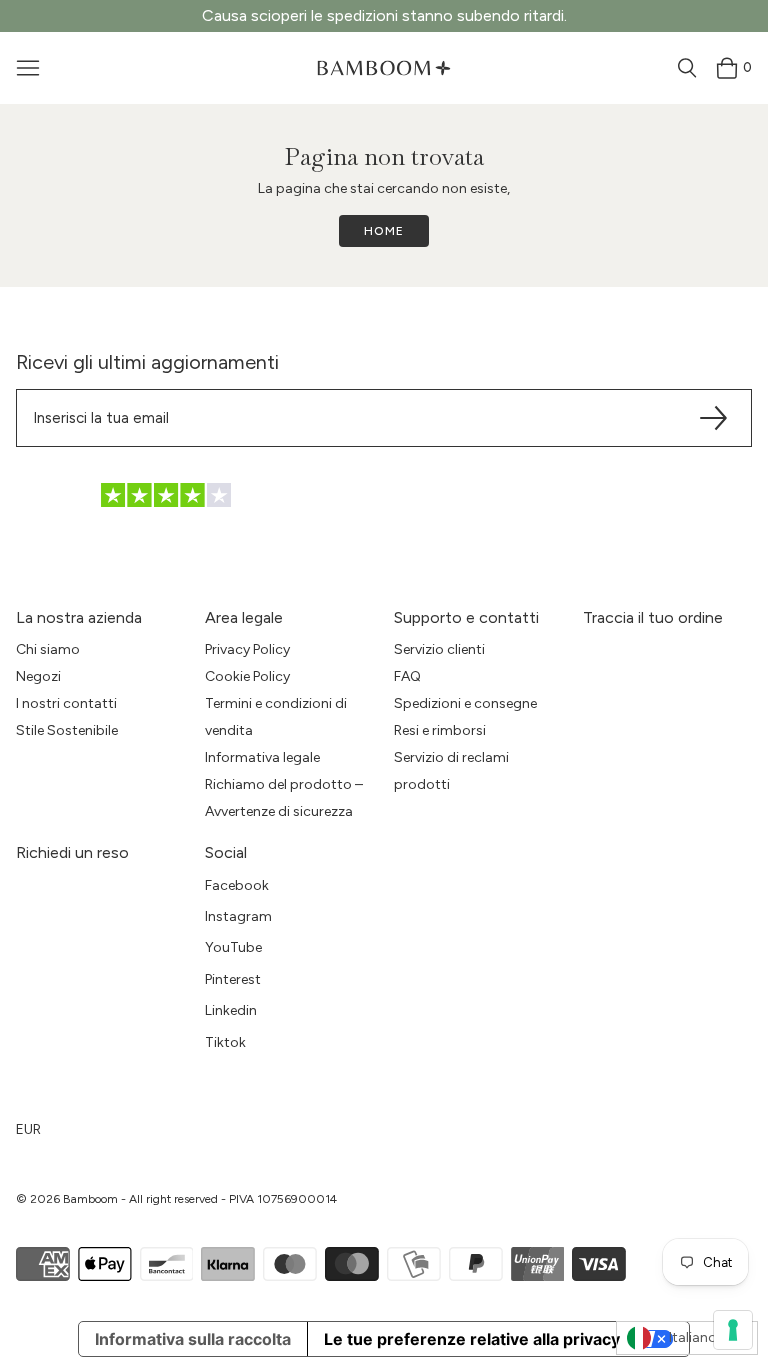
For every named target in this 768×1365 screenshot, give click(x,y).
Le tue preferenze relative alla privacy (472, 1339)
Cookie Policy (247, 676)
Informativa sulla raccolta (193, 1339)
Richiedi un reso (72, 852)
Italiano (693, 1337)
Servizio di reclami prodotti (451, 771)
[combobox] (687, 1338)
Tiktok (225, 1042)
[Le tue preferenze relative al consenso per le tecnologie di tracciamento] (733, 1330)
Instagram (238, 916)
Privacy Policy (247, 649)
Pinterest (233, 979)
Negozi (38, 676)
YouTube (233, 947)
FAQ (407, 676)
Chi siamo (48, 649)
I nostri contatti (66, 703)
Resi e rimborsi (440, 730)
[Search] (687, 68)
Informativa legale (262, 757)
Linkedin (231, 1010)
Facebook (237, 885)
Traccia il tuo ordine (653, 617)
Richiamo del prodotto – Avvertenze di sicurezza (284, 798)
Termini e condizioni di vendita (276, 717)
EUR (28, 1129)
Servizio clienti (439, 649)
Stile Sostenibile (67, 730)
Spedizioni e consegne (465, 703)
